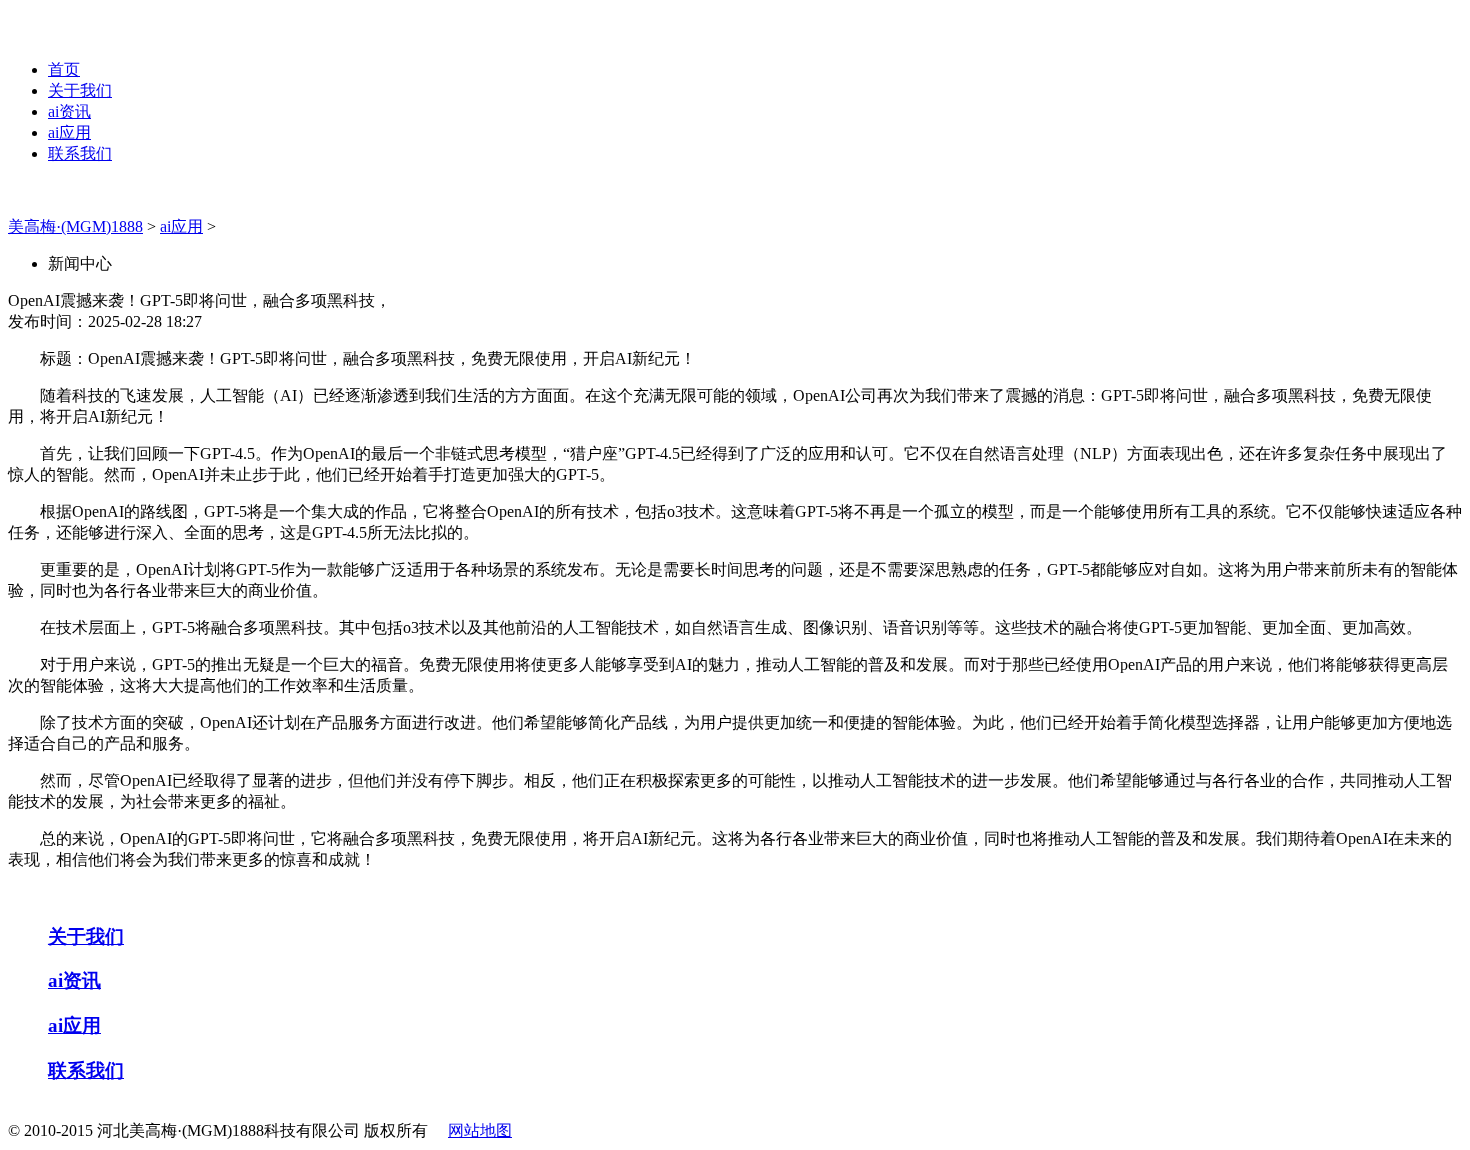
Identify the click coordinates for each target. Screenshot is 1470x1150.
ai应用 (69, 132)
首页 (64, 69)
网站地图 (480, 1130)
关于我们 (80, 90)
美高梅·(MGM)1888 (75, 226)
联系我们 (80, 153)
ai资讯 (69, 111)
